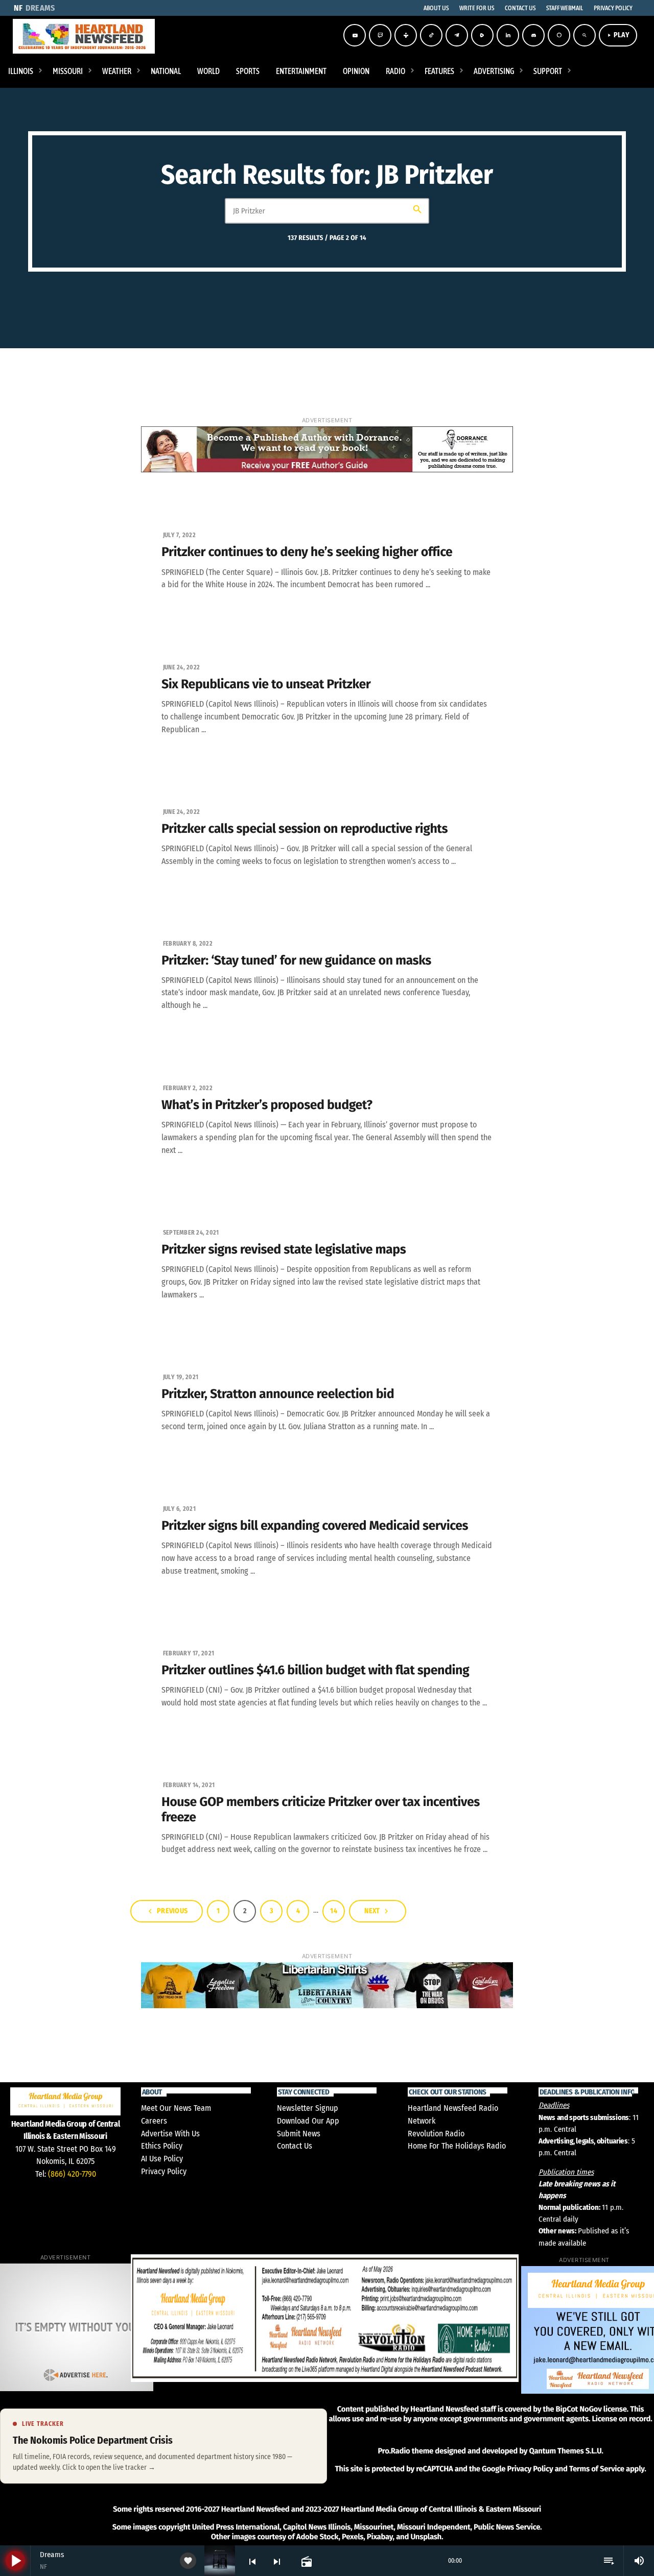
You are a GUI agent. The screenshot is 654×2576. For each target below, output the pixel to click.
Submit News (299, 2134)
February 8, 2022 (188, 944)
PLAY (618, 35)
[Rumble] (482, 35)
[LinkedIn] (508, 35)
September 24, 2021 (191, 1233)
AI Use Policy (162, 2159)
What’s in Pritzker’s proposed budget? (267, 1105)
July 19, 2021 (181, 1377)
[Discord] (533, 35)
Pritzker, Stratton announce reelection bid (278, 1394)
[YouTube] (355, 35)
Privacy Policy (164, 2171)
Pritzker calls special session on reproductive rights (305, 829)
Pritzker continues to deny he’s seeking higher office (307, 552)
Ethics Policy (162, 2146)
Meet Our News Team (176, 2108)
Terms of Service (597, 2469)
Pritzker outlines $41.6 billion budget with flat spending (315, 1670)
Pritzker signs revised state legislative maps (284, 1249)
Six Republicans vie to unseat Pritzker (266, 684)
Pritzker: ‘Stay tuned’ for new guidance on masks (296, 960)
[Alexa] (559, 35)
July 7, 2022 (179, 535)
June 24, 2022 (181, 667)
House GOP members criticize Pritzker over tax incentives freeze (321, 1810)
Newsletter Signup (308, 2108)
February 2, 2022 (188, 1088)
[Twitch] (380, 35)
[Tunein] (406, 35)
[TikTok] (431, 35)
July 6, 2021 (179, 1509)
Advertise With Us (170, 2134)
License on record (621, 2419)
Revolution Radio (436, 2134)
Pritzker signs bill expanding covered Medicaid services (315, 1526)
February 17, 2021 (189, 1653)
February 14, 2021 (189, 1785)
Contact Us (295, 2146)
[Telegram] (457, 35)
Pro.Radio (394, 2451)
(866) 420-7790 (72, 2174)
